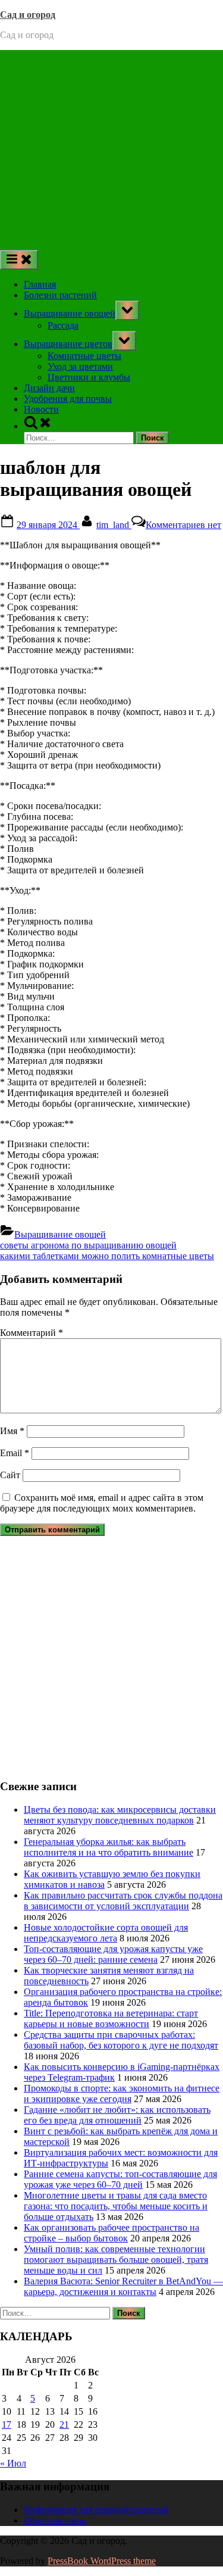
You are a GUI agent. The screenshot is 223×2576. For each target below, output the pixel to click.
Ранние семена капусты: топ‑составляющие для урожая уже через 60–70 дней (120, 2179)
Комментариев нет (183, 525)
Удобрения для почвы (68, 399)
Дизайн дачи (49, 388)
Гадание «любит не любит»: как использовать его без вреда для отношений (117, 2115)
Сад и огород (28, 15)
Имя (12, 1431)
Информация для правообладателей (96, 2510)
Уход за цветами (80, 366)
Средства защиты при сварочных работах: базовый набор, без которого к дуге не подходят (121, 2040)
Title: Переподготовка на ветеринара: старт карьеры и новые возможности (111, 2018)
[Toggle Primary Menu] (19, 260)
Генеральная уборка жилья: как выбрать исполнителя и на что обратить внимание (109, 1847)
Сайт (10, 1475)
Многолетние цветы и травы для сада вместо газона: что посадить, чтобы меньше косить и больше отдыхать (116, 2206)
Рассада (63, 325)
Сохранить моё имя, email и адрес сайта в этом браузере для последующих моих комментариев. (102, 1503)
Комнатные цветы (84, 356)
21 (64, 2424)
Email (15, 1453)
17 (7, 2424)
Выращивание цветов (68, 344)
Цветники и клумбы (89, 377)
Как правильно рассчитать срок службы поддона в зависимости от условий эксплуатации (123, 1901)
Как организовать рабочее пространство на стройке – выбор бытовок (111, 2233)
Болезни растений (60, 295)
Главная (40, 284)
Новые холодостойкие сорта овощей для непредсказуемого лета (106, 1933)
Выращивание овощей (70, 313)
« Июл (13, 2463)
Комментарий (32, 1333)
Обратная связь (55, 2520)
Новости (41, 409)
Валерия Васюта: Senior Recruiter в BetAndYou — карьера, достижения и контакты (123, 2286)
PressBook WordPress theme (102, 2561)
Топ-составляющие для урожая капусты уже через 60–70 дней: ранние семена (113, 1954)
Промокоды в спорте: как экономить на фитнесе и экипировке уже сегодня (122, 2093)
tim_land (114, 525)
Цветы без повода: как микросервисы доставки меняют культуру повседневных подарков (120, 1815)
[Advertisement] (111, 147)
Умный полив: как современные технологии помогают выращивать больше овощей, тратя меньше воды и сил (116, 2260)
